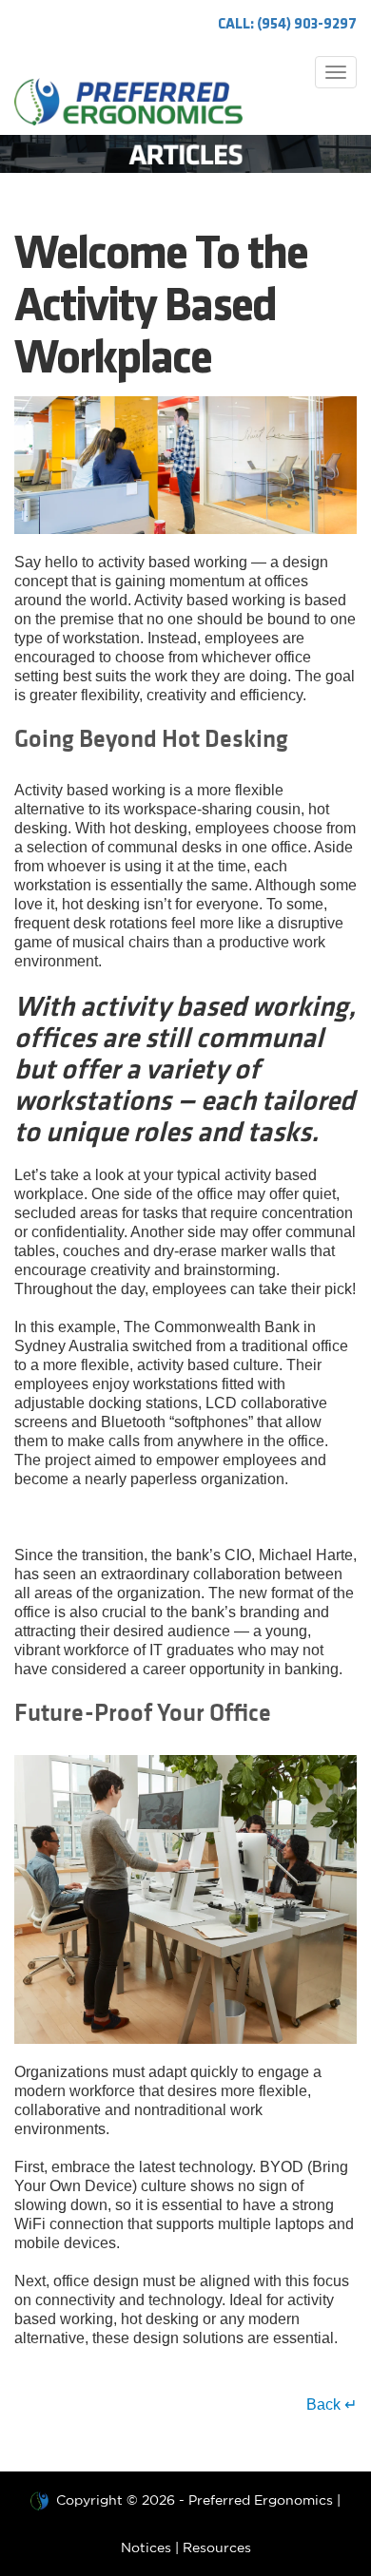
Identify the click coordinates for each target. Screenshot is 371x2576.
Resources (217, 2547)
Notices (146, 2547)
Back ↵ (332, 2404)
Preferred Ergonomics (261, 2500)
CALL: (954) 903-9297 (287, 25)
